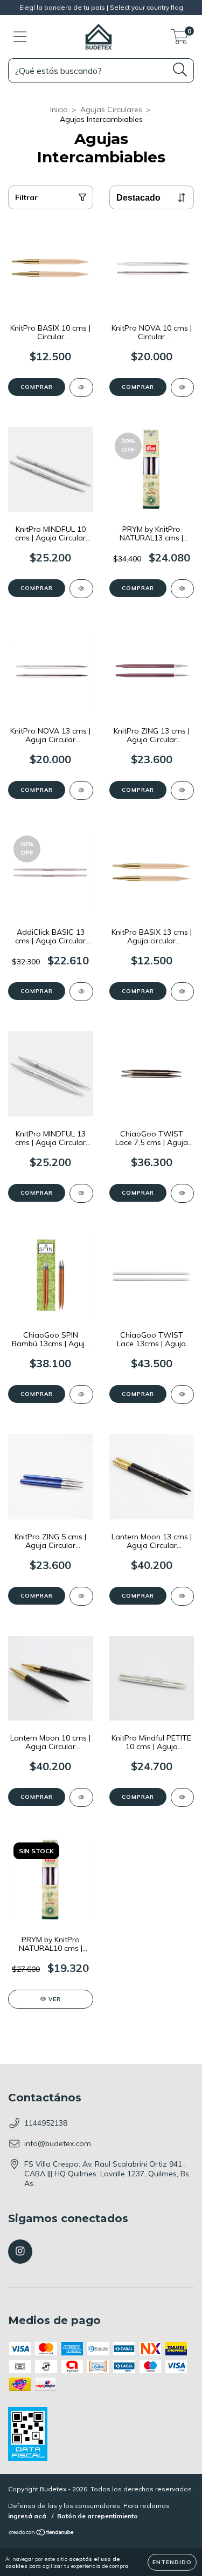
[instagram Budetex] (20, 2252)
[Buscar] (180, 70)
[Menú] (20, 37)
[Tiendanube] (42, 2534)
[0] (180, 39)
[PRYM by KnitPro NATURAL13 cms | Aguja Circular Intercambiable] (183, 589)
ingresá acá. (28, 2516)
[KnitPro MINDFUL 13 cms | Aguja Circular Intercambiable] (81, 1193)
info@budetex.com (58, 2143)
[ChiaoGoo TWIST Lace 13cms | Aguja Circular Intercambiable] (183, 1395)
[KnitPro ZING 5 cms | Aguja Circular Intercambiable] (81, 1596)
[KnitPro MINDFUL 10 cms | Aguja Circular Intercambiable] (81, 589)
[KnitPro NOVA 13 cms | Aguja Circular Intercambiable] (81, 790)
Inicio (59, 109)
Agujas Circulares (111, 109)
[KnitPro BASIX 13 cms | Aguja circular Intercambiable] (183, 992)
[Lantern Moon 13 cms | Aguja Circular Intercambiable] (183, 1596)
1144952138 (46, 2123)
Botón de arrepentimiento (97, 2516)
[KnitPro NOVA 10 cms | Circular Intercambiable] (183, 388)
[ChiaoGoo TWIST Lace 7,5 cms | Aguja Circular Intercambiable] (183, 1193)
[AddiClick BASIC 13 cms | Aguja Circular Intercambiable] (81, 992)
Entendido (172, 2562)
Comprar (37, 387)
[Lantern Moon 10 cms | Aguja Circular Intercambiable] (81, 1797)
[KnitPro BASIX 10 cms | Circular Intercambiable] (81, 388)
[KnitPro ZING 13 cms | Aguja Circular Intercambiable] (183, 790)
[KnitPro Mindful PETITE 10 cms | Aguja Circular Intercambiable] (183, 1797)
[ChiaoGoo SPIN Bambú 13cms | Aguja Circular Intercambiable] (81, 1395)
